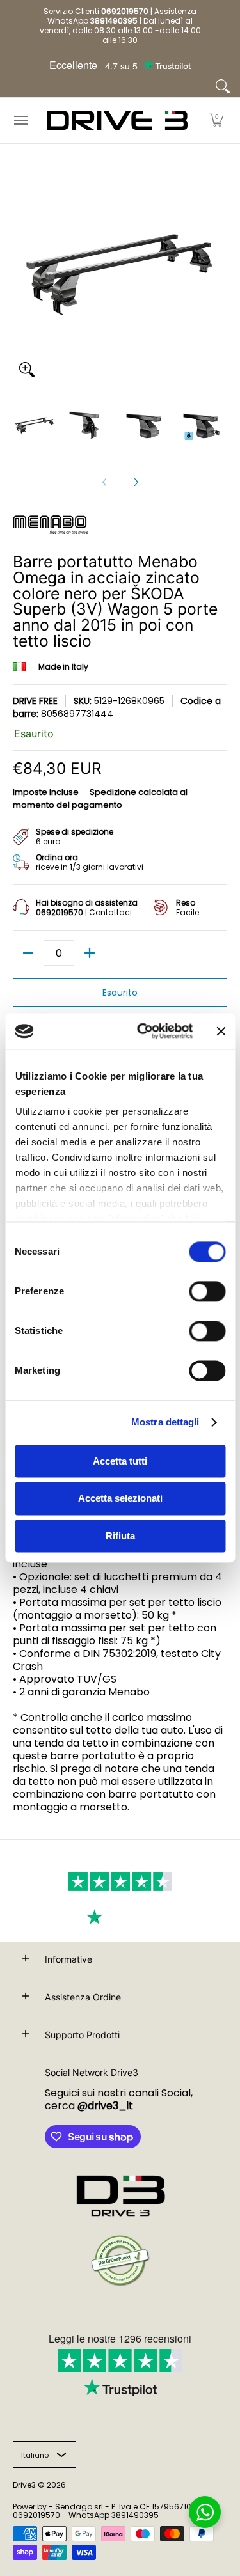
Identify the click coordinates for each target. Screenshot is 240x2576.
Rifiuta (120, 1536)
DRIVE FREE (35, 701)
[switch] (207, 1291)
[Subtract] (28, 953)
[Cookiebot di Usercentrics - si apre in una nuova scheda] (143, 1031)
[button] (216, 121)
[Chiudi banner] (221, 1031)
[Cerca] (223, 86)
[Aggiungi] (90, 953)
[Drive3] (117, 121)
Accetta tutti (120, 1461)
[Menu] (20, 121)
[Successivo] (136, 482)
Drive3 (24, 2485)
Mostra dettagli (165, 1422)
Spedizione (113, 792)
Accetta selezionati (120, 1499)
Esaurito (120, 993)
